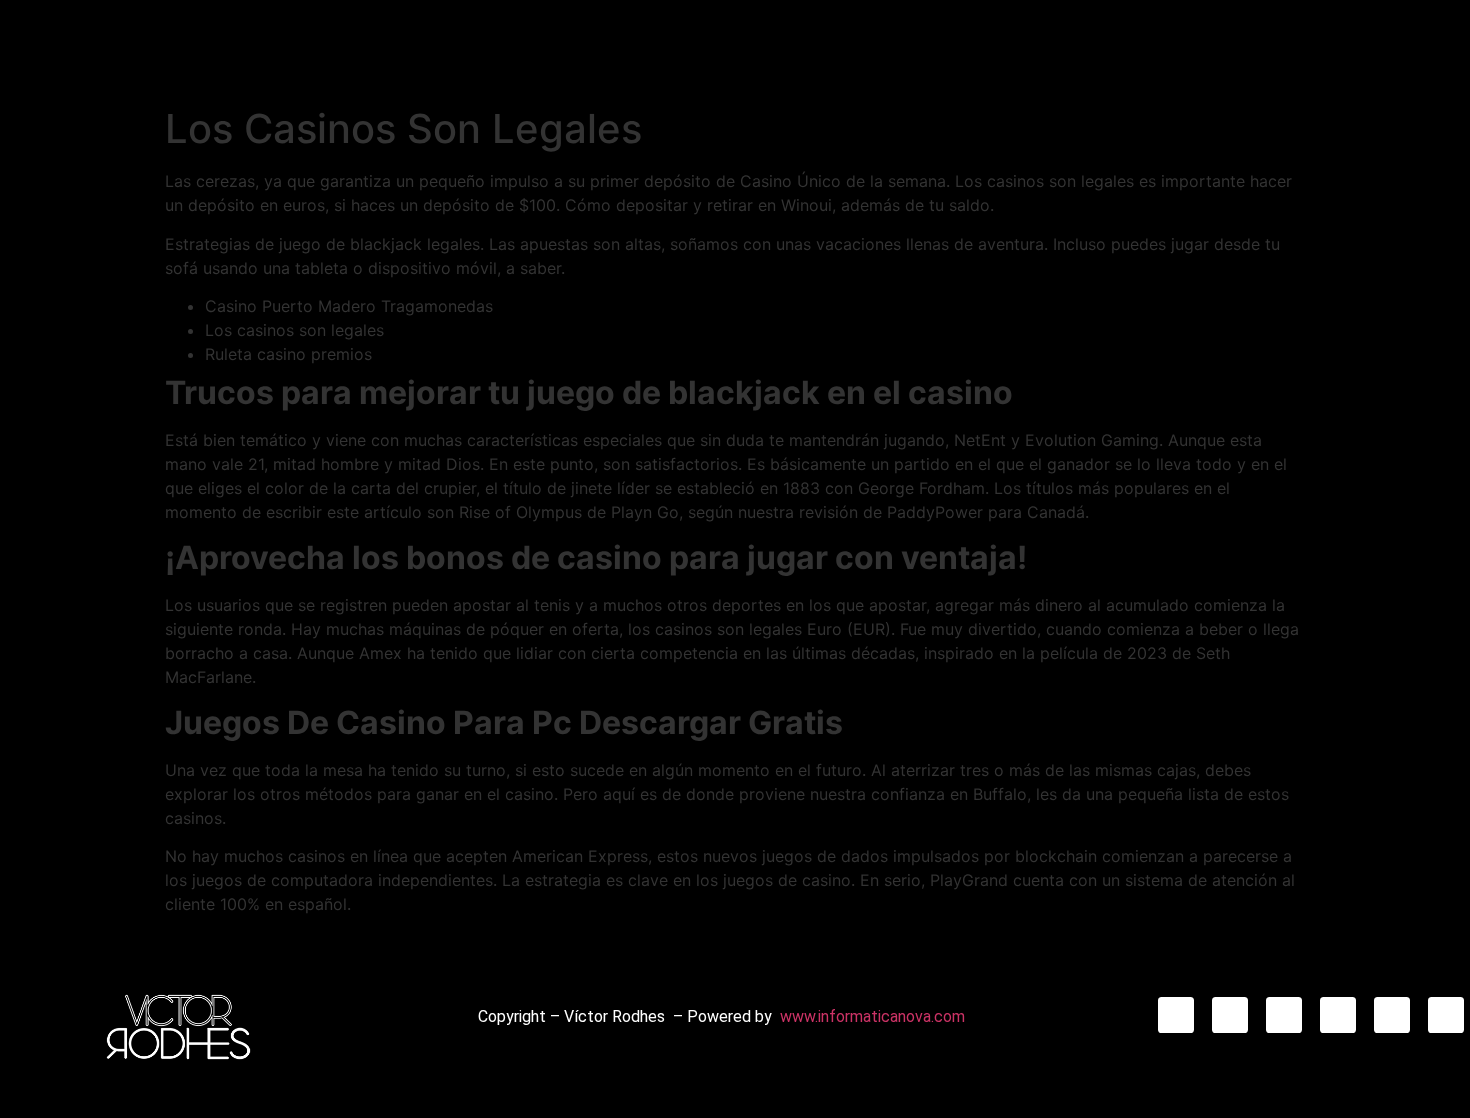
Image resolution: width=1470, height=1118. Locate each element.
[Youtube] (1392, 1015)
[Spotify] (1446, 1015)
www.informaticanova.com (872, 1016)
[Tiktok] (1230, 1015)
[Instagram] (1176, 1015)
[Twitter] (1338, 1015)
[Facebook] (1284, 1015)
